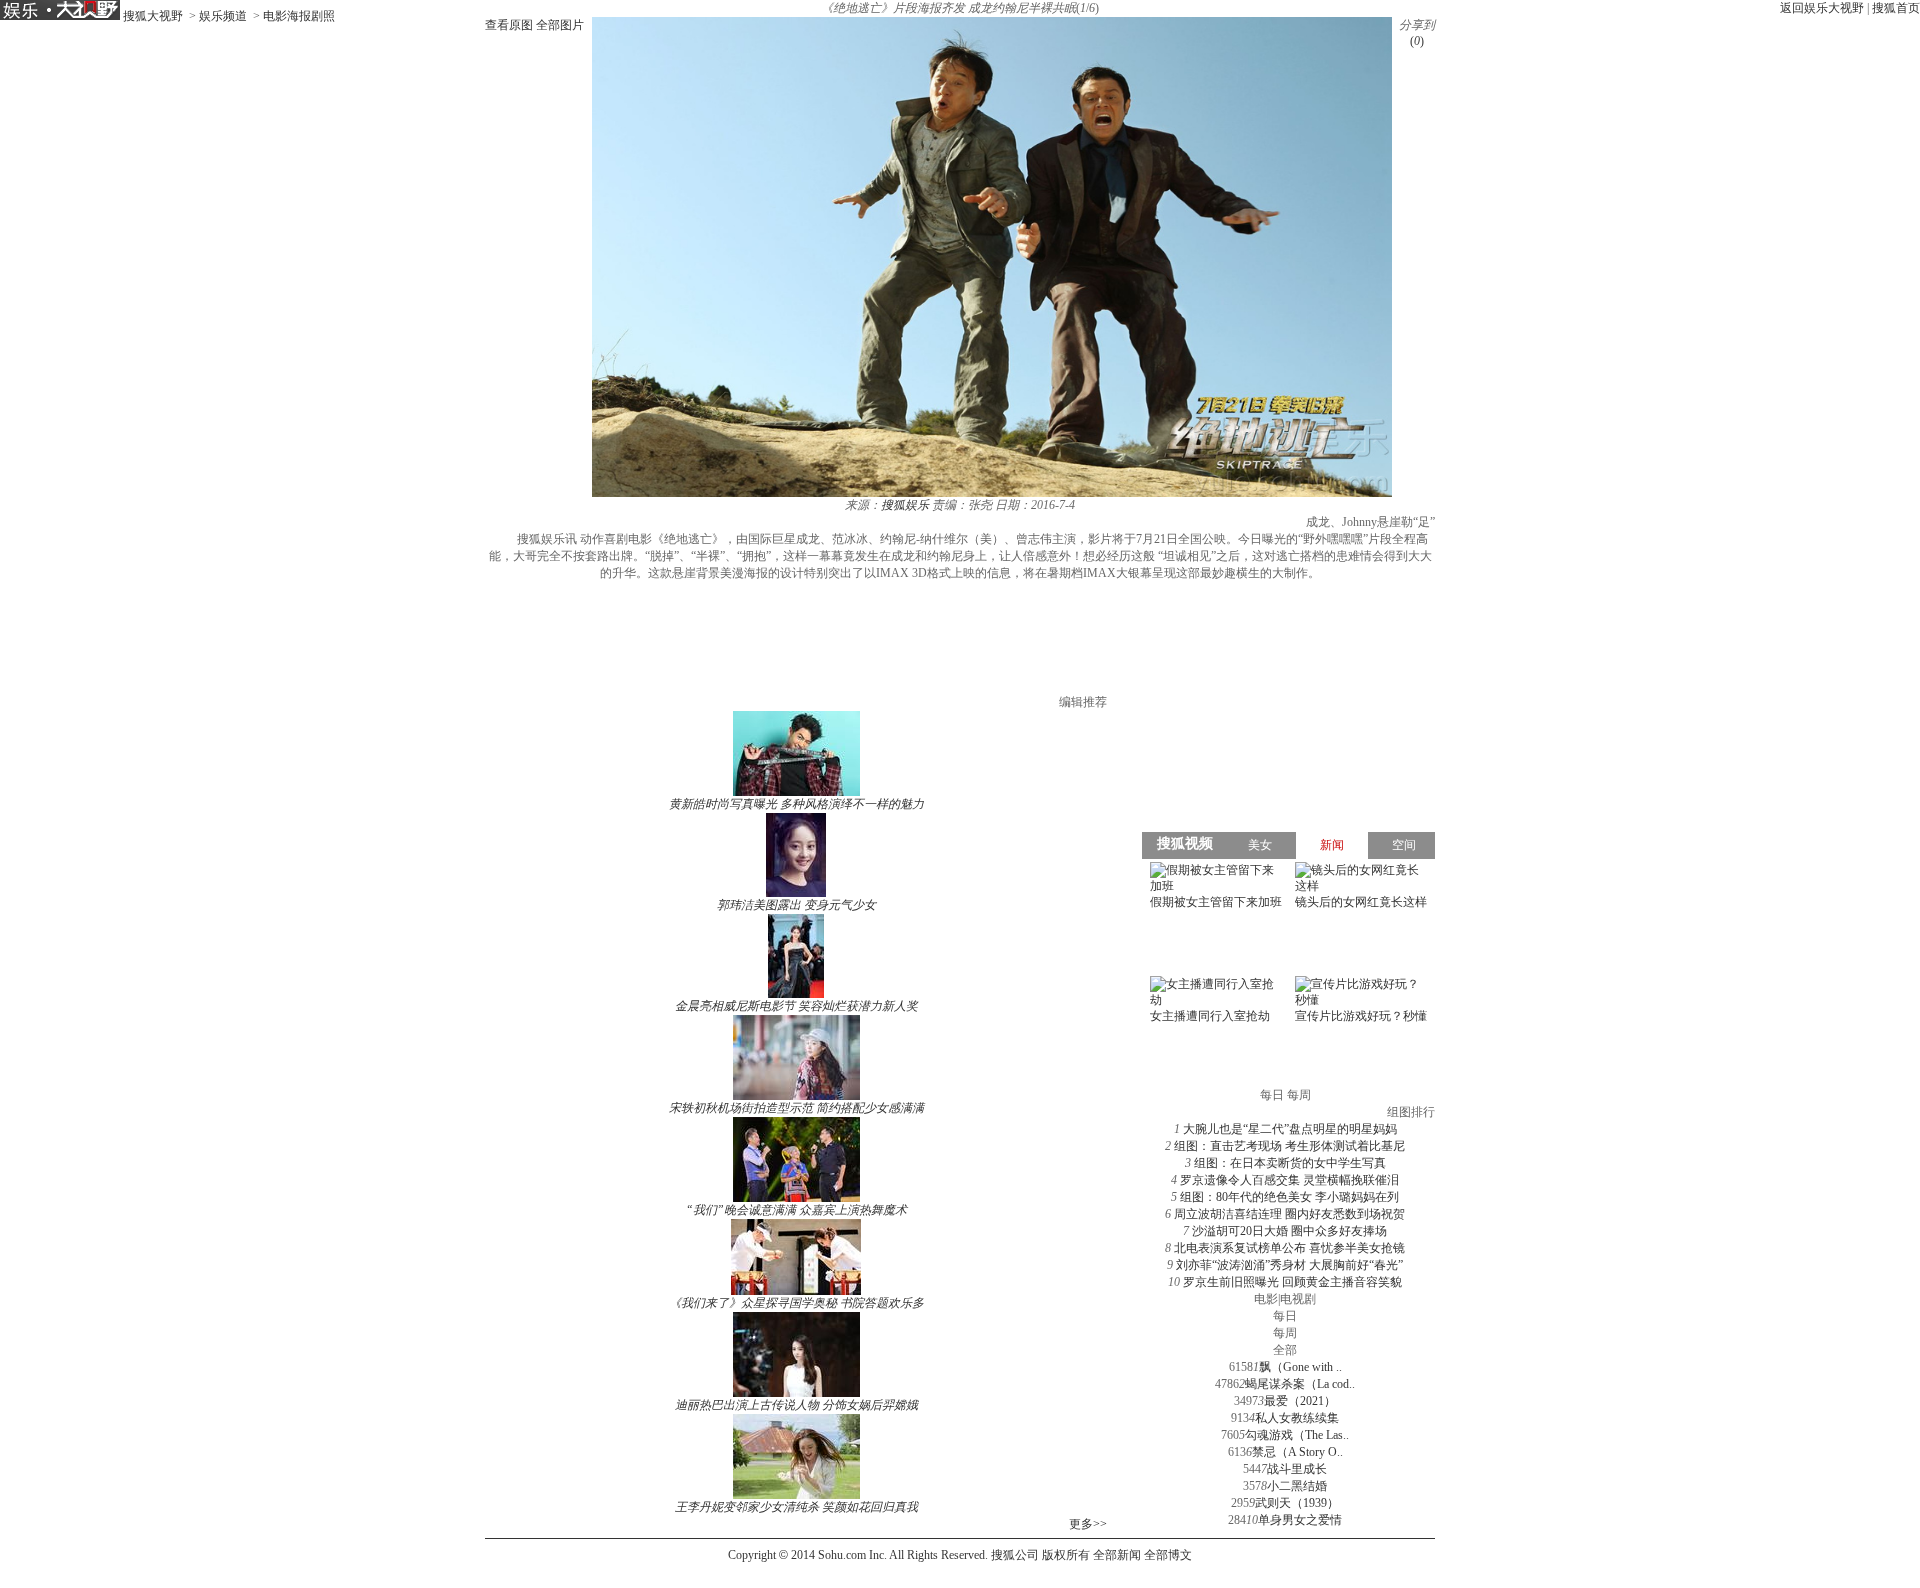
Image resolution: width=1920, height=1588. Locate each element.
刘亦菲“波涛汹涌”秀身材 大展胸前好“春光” (1289, 1265)
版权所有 (1066, 1555)
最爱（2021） (1300, 1401)
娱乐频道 (223, 16)
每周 (1285, 1333)
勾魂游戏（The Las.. (1297, 1435)
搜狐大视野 (153, 16)
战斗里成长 (1297, 1469)
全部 (1285, 1350)
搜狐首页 (1896, 8)
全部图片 (560, 25)
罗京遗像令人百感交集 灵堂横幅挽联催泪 (1289, 1180)
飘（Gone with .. (1300, 1367)
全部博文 (1168, 1555)
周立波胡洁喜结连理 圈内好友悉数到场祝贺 (1289, 1214)
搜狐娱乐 (905, 505)
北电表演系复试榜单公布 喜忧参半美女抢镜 (1289, 1248)
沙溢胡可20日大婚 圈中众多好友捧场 (1289, 1231)
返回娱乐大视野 (1822, 8)
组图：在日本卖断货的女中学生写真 (1290, 1163)
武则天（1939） (1297, 1503)
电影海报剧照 (299, 16)
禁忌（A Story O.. (1297, 1452)
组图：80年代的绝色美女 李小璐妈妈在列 (1289, 1197)
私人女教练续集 (1297, 1418)
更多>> (1088, 1524)
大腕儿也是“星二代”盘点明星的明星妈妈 (1290, 1129)
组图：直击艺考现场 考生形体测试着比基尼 (1289, 1146)
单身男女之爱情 (1300, 1520)
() (1417, 41)
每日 (1285, 1316)
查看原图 (509, 25)
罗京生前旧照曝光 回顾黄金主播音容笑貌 (1292, 1282)
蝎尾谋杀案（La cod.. (1300, 1384)
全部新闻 (1117, 1555)
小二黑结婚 (1297, 1486)
